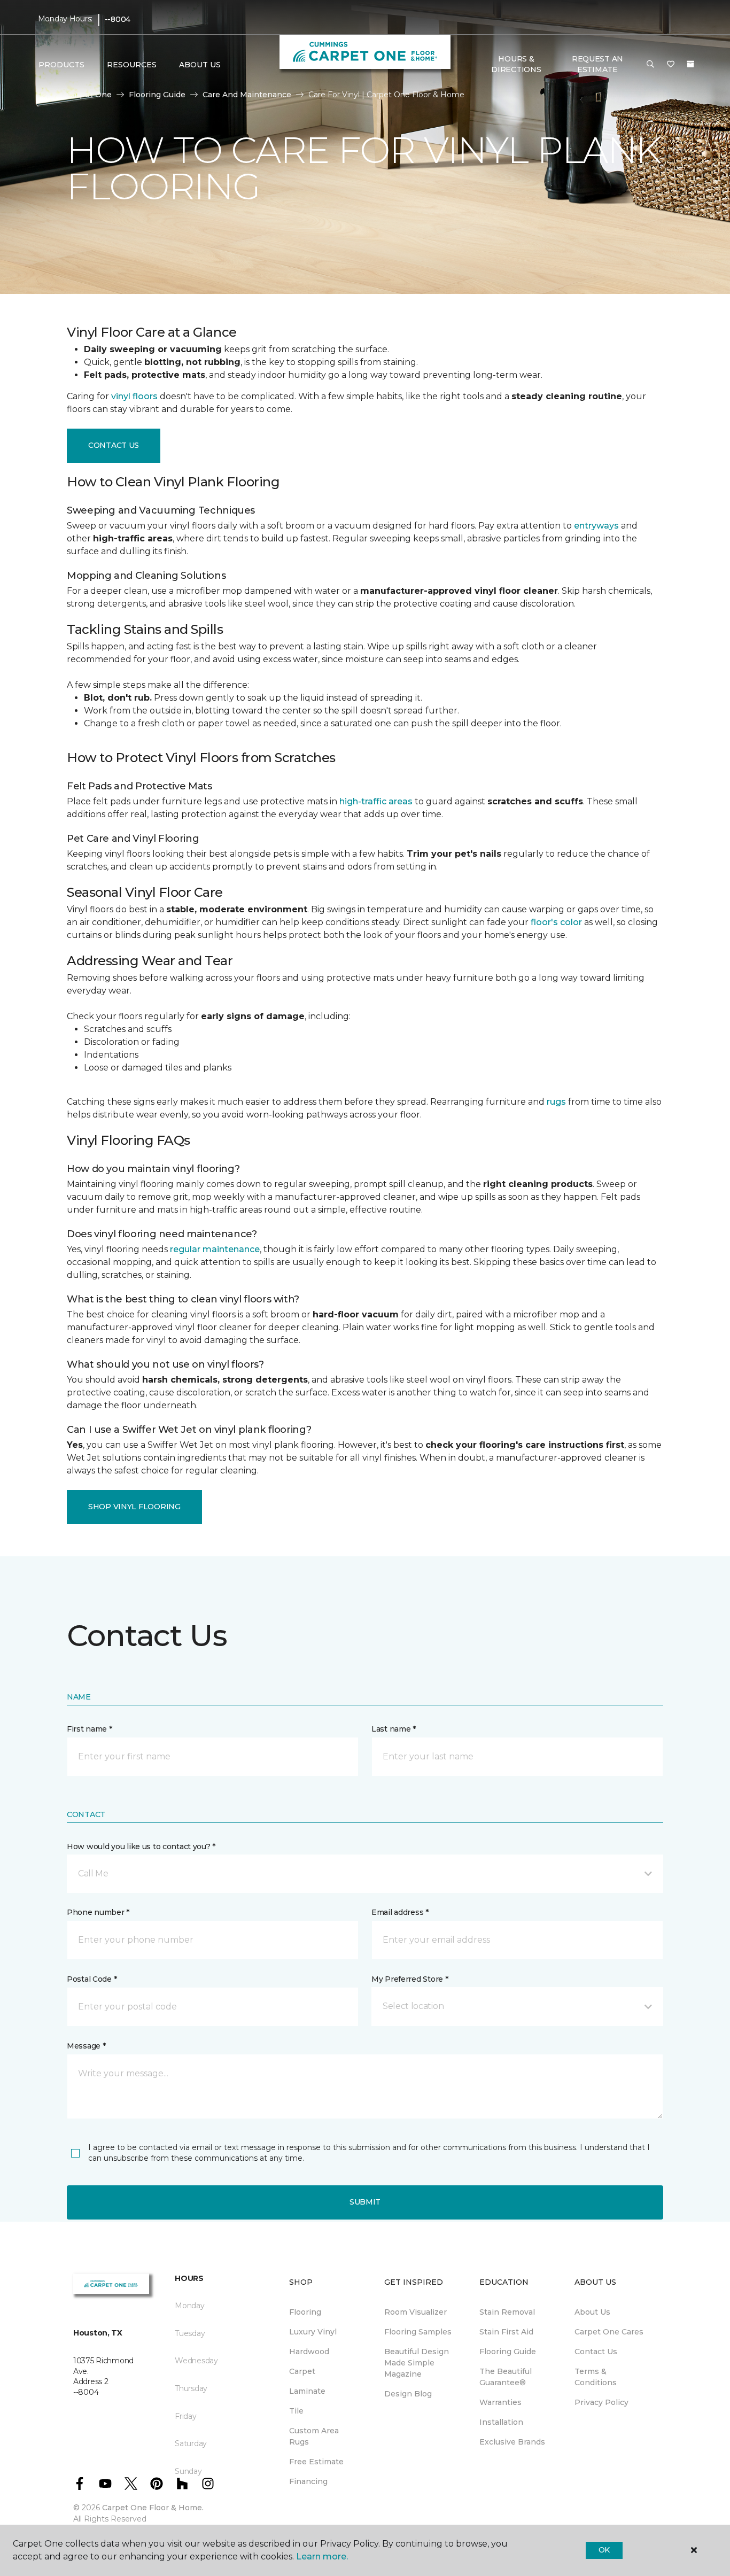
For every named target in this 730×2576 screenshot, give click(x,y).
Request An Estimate (597, 64)
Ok (604, 2550)
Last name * (394, 1729)
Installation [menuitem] (501, 2422)
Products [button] (61, 65)
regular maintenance (215, 1249)
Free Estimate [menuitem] (316, 2462)
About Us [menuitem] (592, 2312)
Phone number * (98, 1912)
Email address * (400, 1912)
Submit (365, 2202)
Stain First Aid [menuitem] (506, 2332)
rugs (556, 1102)
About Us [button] (200, 65)
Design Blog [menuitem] (408, 2394)
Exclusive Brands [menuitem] (512, 2442)
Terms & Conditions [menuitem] (596, 2377)
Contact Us (114, 445)
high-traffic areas (376, 801)
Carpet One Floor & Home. (153, 2508)
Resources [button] (132, 65)
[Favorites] (671, 65)
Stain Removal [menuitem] (507, 2312)
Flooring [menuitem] (305, 2312)
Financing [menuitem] (308, 2481)
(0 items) (690, 64)
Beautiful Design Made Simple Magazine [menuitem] (417, 2363)
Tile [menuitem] (296, 2411)
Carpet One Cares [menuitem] (609, 2332)
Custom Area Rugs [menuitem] (314, 2436)
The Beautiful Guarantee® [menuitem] (506, 2377)
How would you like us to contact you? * (141, 1846)
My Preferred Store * (410, 1979)
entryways (596, 526)
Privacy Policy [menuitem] (601, 2402)
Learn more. (322, 2556)
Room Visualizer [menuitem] (416, 2312)
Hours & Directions (516, 64)
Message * (86, 2046)
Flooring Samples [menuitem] (418, 2332)
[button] (650, 65)
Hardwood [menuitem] (309, 2352)
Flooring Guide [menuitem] (508, 2352)
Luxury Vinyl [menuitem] (313, 2332)
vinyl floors (134, 396)
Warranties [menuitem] (500, 2402)
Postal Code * (92, 1979)
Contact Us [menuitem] (596, 2352)
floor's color (556, 922)
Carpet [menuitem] (302, 2371)
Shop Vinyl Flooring (134, 1507)
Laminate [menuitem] (307, 2391)
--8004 (118, 19)
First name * (90, 1729)
